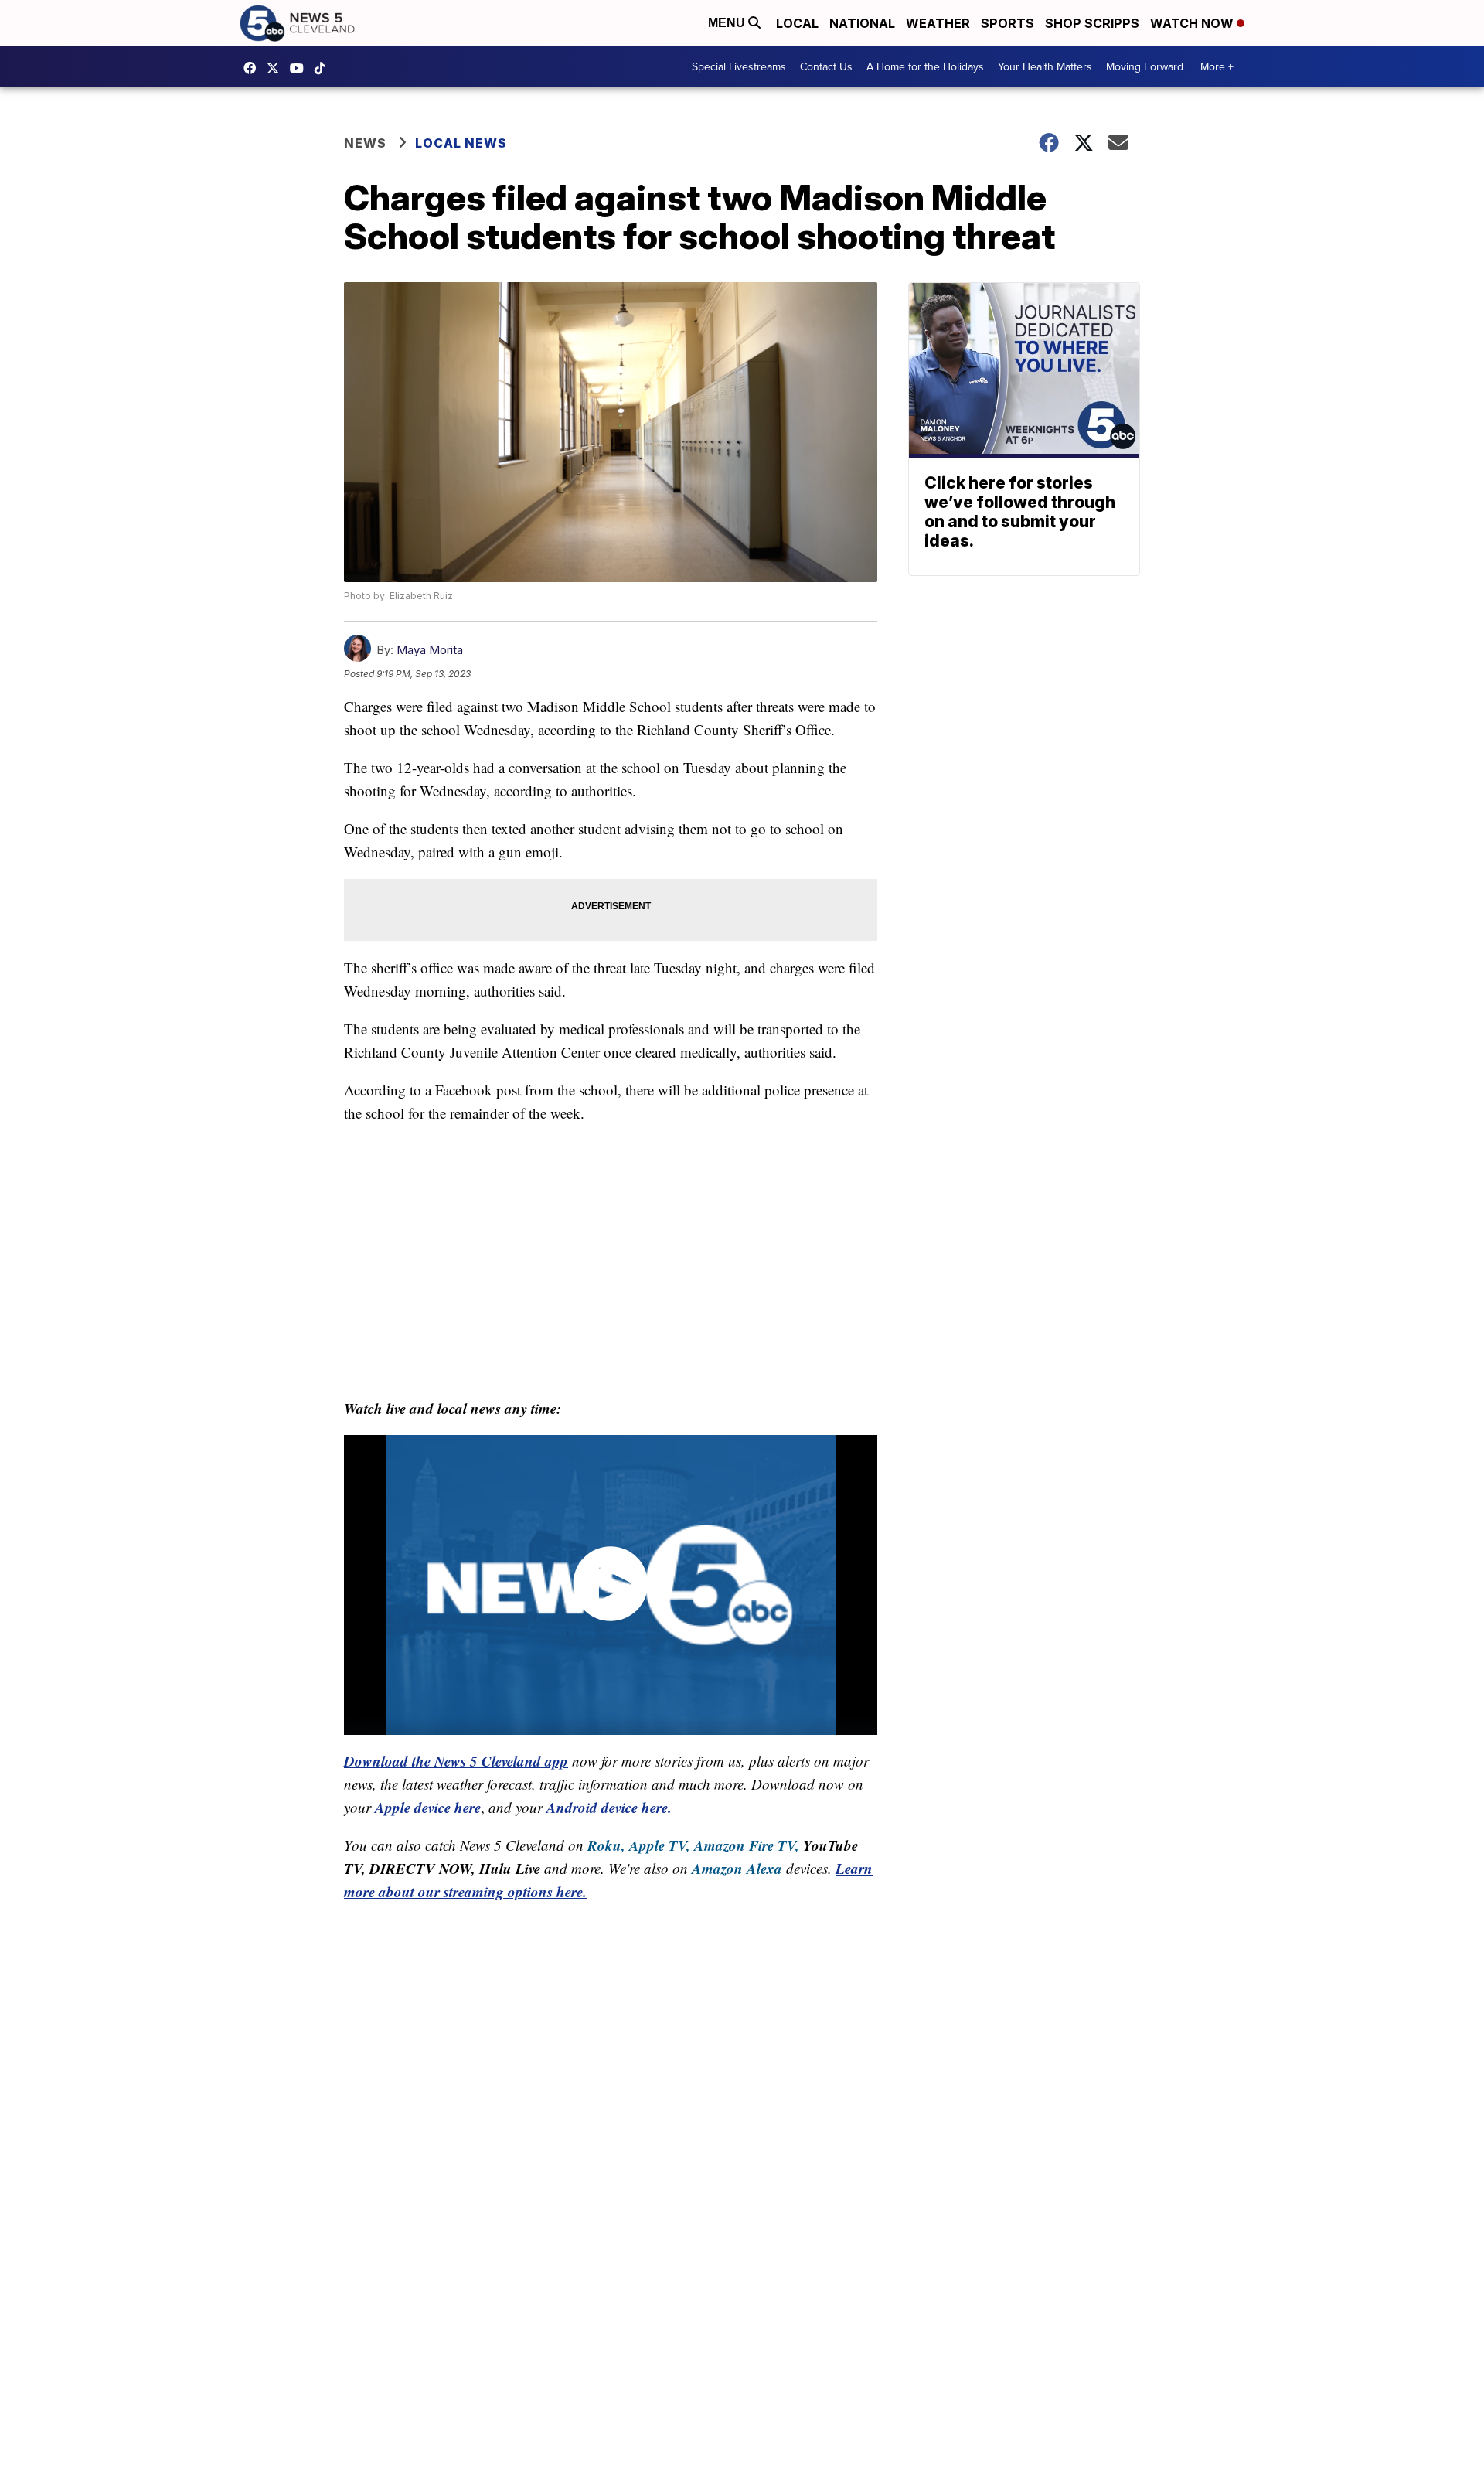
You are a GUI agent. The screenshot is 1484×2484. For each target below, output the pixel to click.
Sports (1007, 23)
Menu (728, 23)
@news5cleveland (324, 68)
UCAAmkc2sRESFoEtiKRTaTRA (301, 68)
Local (797, 23)
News (365, 143)
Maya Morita (430, 650)
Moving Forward (1145, 67)
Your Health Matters (1045, 67)
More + (1217, 67)
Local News (461, 143)
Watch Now (1193, 23)
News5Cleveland (254, 68)
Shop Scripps (1092, 23)
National (862, 23)
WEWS (277, 68)
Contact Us (826, 67)
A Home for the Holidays (925, 67)
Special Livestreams (739, 67)
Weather (938, 23)
